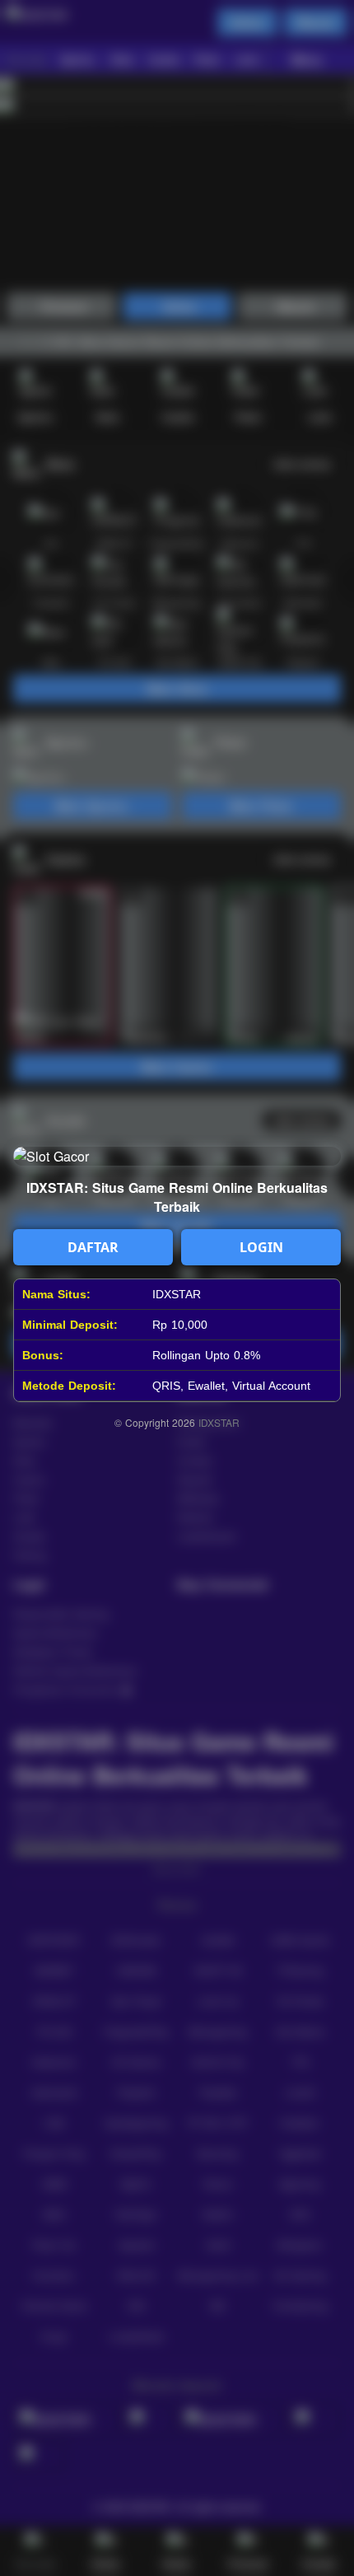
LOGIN (261, 1247)
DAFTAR (93, 1247)
